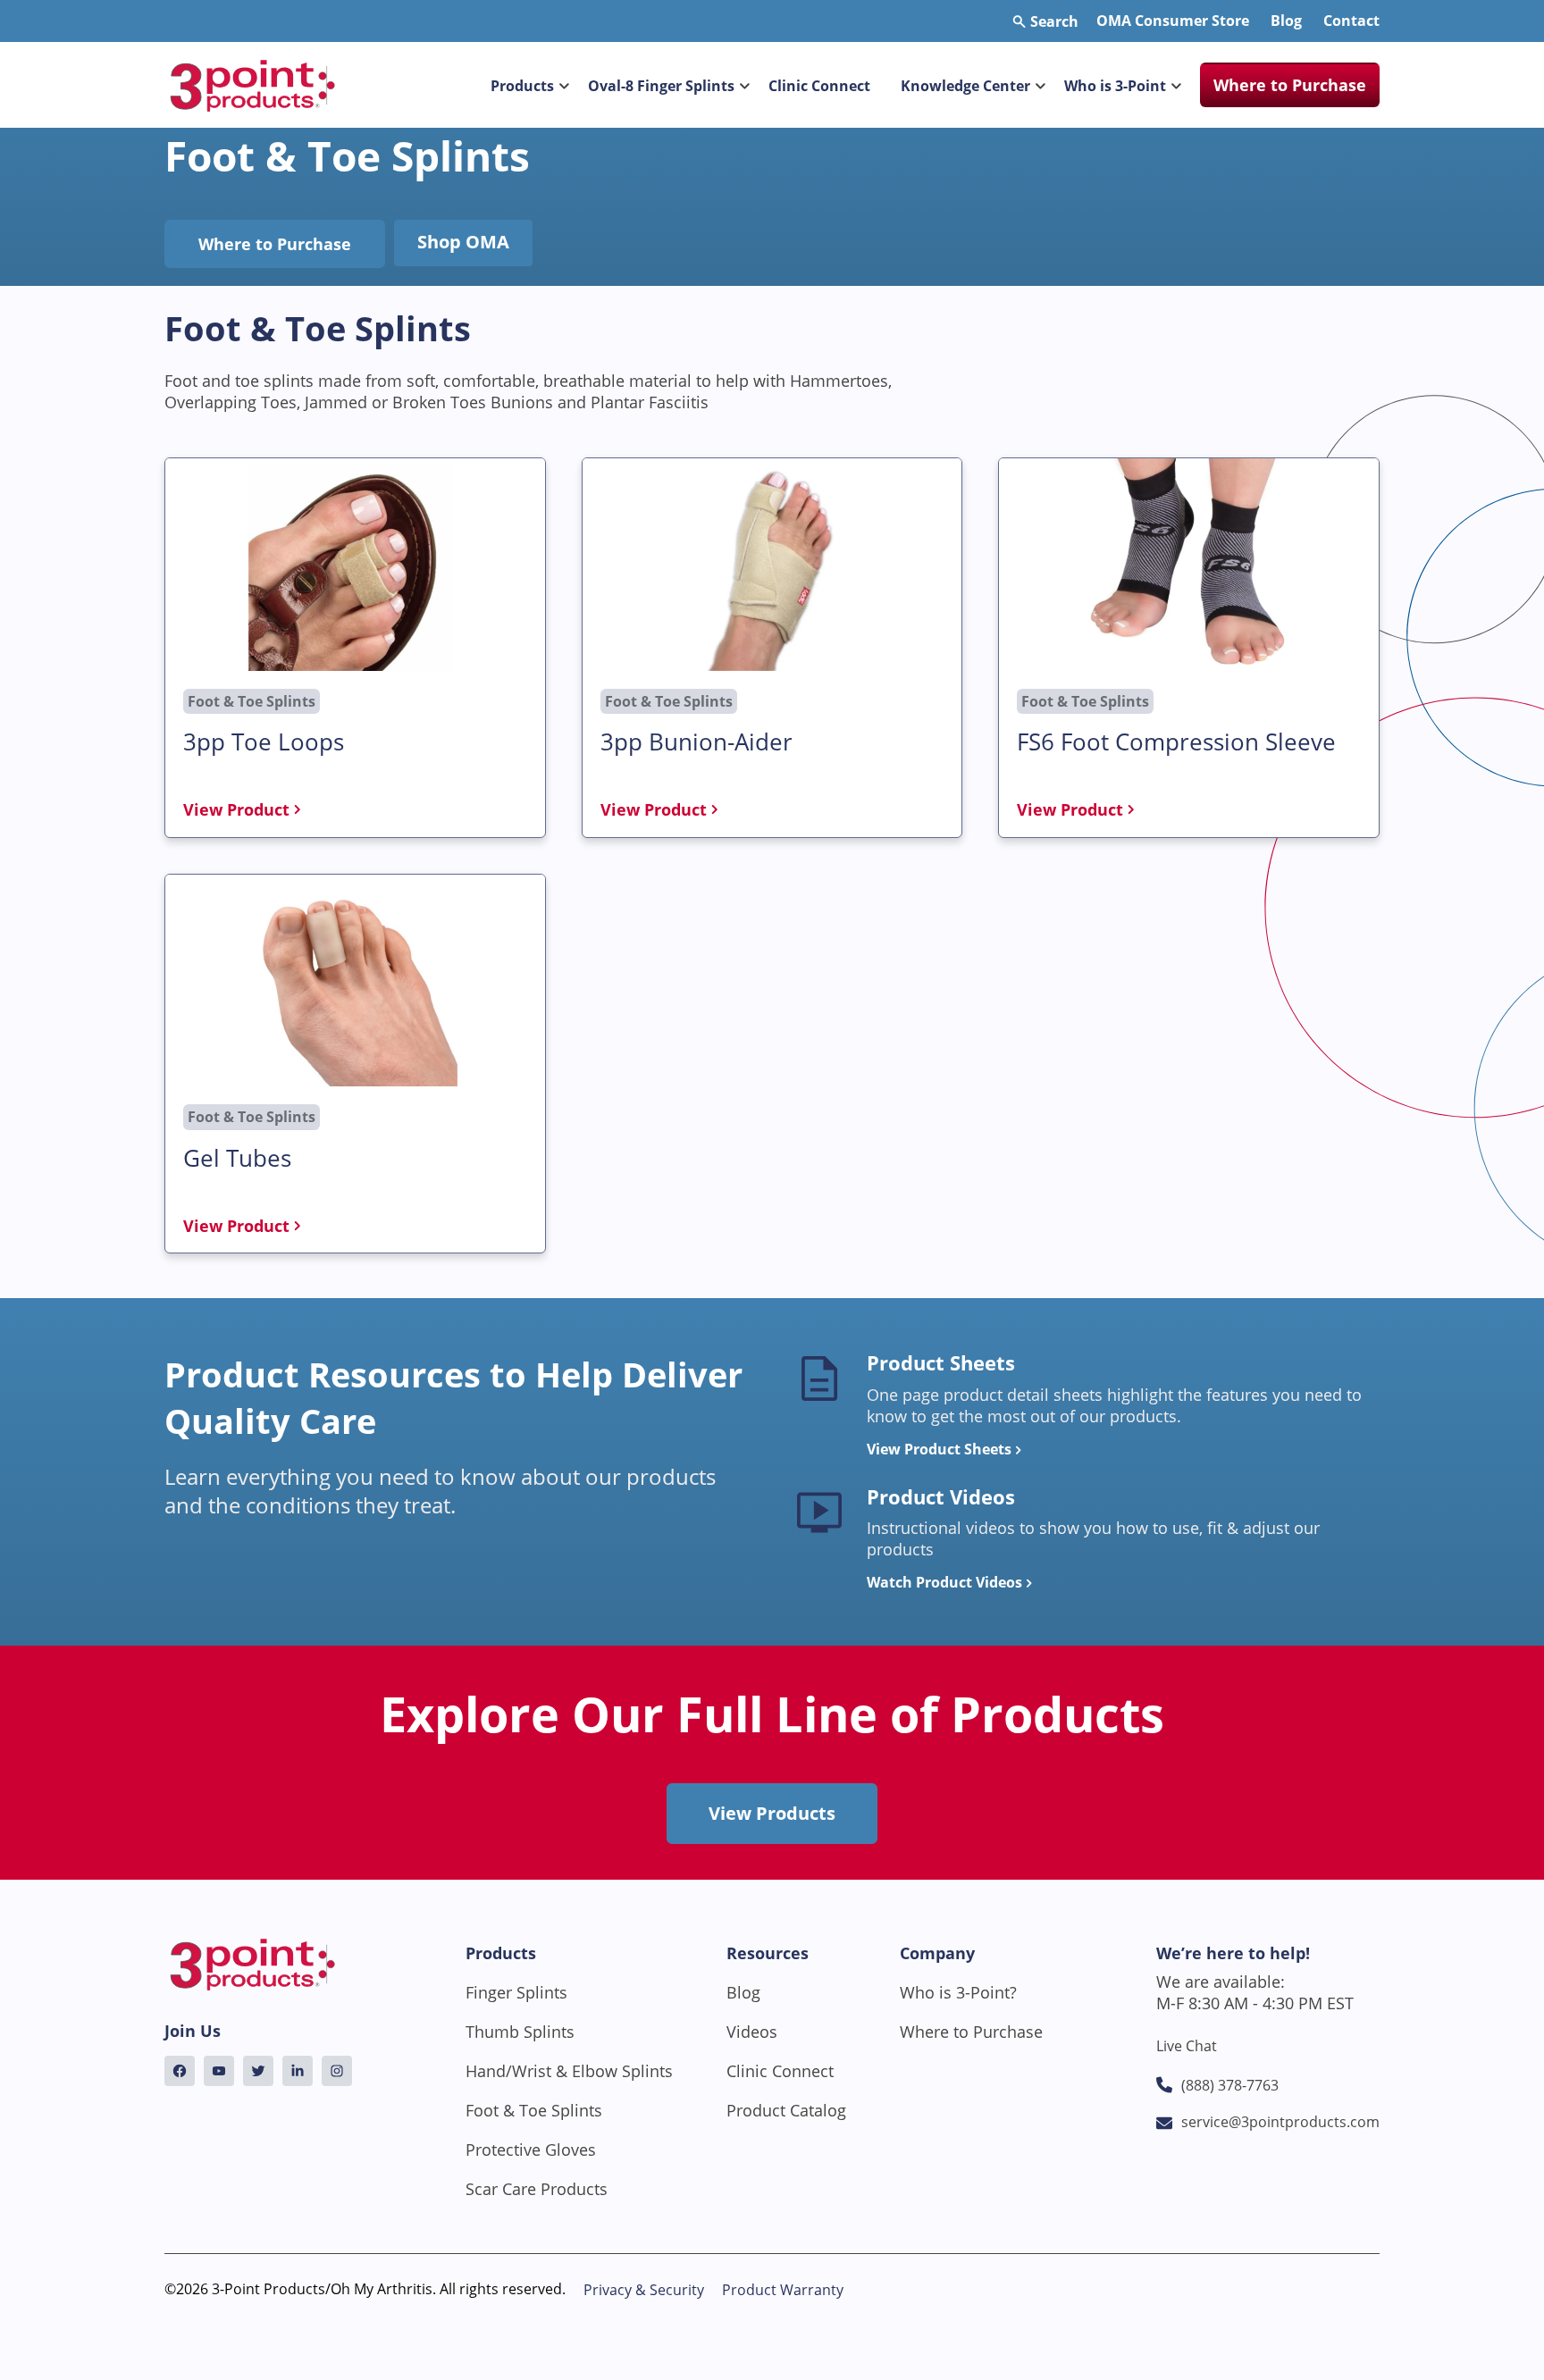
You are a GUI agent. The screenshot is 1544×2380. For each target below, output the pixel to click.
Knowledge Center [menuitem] (965, 86)
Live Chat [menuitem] (1187, 2046)
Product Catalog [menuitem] (786, 2110)
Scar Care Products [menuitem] (537, 2189)
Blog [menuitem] (1286, 21)
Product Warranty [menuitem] (783, 2290)
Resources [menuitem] (768, 1953)
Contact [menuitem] (1351, 21)
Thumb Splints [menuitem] (520, 2032)
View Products (772, 1813)
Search (1053, 21)
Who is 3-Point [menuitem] (1115, 86)
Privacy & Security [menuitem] (644, 2290)
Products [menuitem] (522, 86)
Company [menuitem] (937, 1953)
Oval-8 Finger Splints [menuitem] (661, 86)
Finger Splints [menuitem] (516, 1992)
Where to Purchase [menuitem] (1290, 85)
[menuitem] (180, 2071)
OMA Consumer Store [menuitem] (1173, 21)
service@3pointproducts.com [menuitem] (1280, 2122)
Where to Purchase (275, 244)
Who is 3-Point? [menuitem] (958, 1992)
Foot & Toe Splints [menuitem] (534, 2110)
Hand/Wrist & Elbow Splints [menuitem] (569, 2071)
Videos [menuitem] (752, 2032)
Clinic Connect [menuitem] (819, 86)
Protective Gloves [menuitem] (531, 2150)
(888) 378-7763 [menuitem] (1230, 2085)
